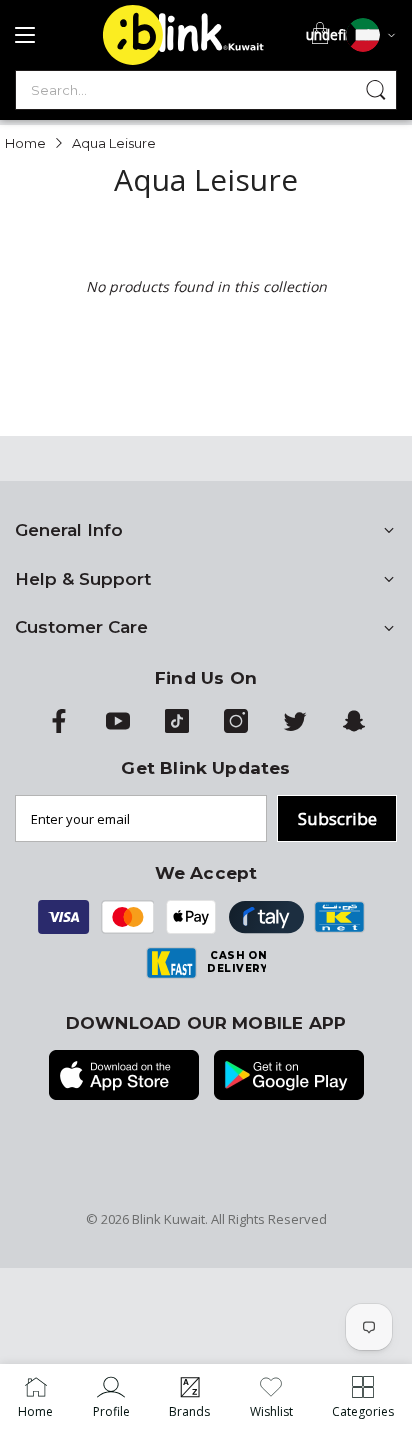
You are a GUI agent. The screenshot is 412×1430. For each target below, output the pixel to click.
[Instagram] (236, 728)
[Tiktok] (177, 728)
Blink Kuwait (168, 1219)
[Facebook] (59, 728)
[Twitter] (295, 728)
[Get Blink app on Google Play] (289, 1077)
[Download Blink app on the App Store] (124, 1077)
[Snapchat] (354, 728)
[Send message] (376, 90)
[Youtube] (118, 728)
